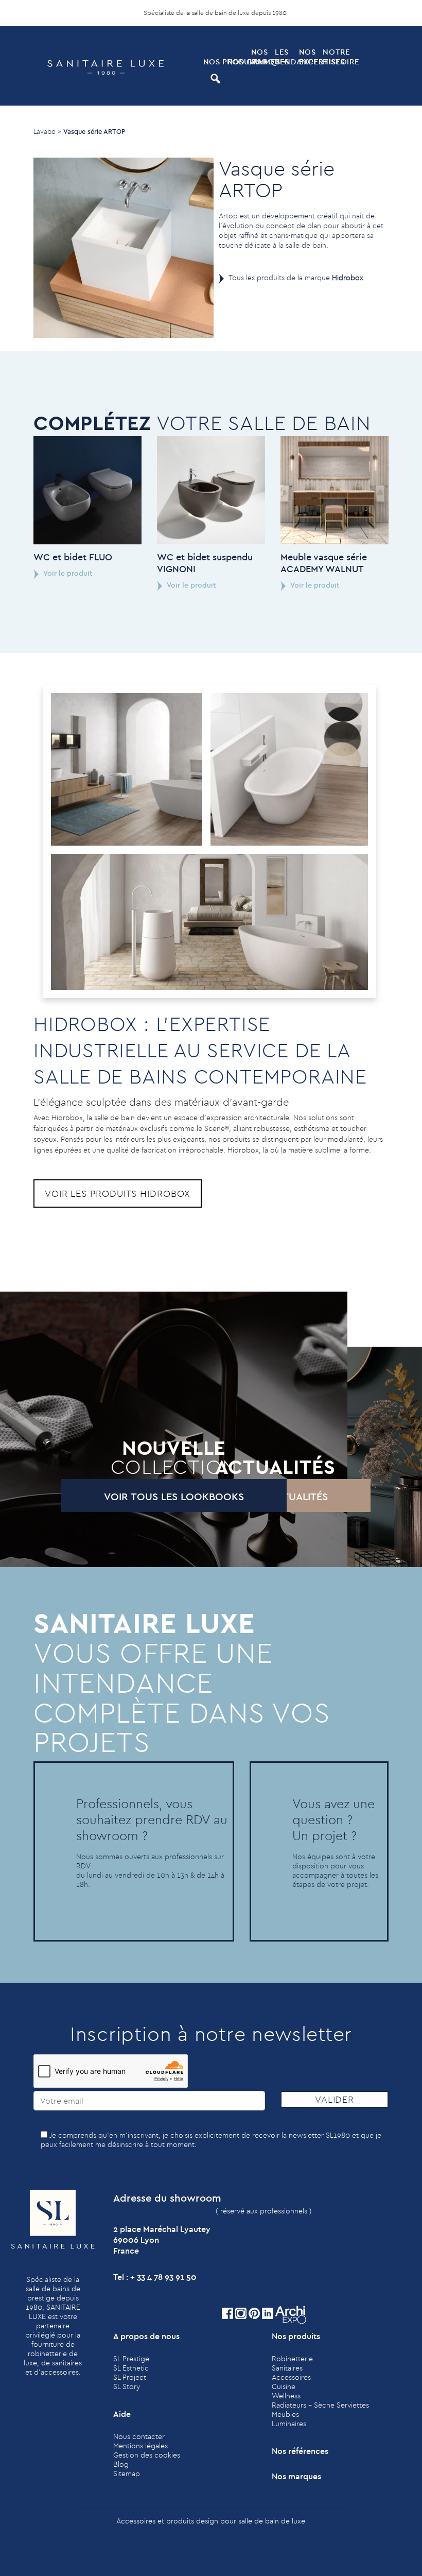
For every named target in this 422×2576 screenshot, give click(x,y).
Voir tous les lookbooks (174, 1496)
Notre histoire (334, 57)
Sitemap (127, 2474)
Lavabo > (47, 131)
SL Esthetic (131, 2368)
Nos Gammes (238, 62)
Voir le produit (67, 573)
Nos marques (262, 57)
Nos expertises (310, 57)
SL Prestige (131, 2359)
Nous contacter (139, 2436)
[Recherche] (214, 79)
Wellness (286, 2396)
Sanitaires (287, 2368)
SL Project (130, 2377)
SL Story (127, 2386)
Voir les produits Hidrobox (118, 1193)
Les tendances (286, 57)
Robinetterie (292, 2359)
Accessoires (291, 2377)
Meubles (285, 2414)
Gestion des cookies (147, 2455)
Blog (121, 2464)
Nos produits (214, 62)
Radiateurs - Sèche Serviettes (320, 2405)
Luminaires (289, 2424)
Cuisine (284, 2386)
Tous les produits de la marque (296, 278)
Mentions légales (140, 2446)
